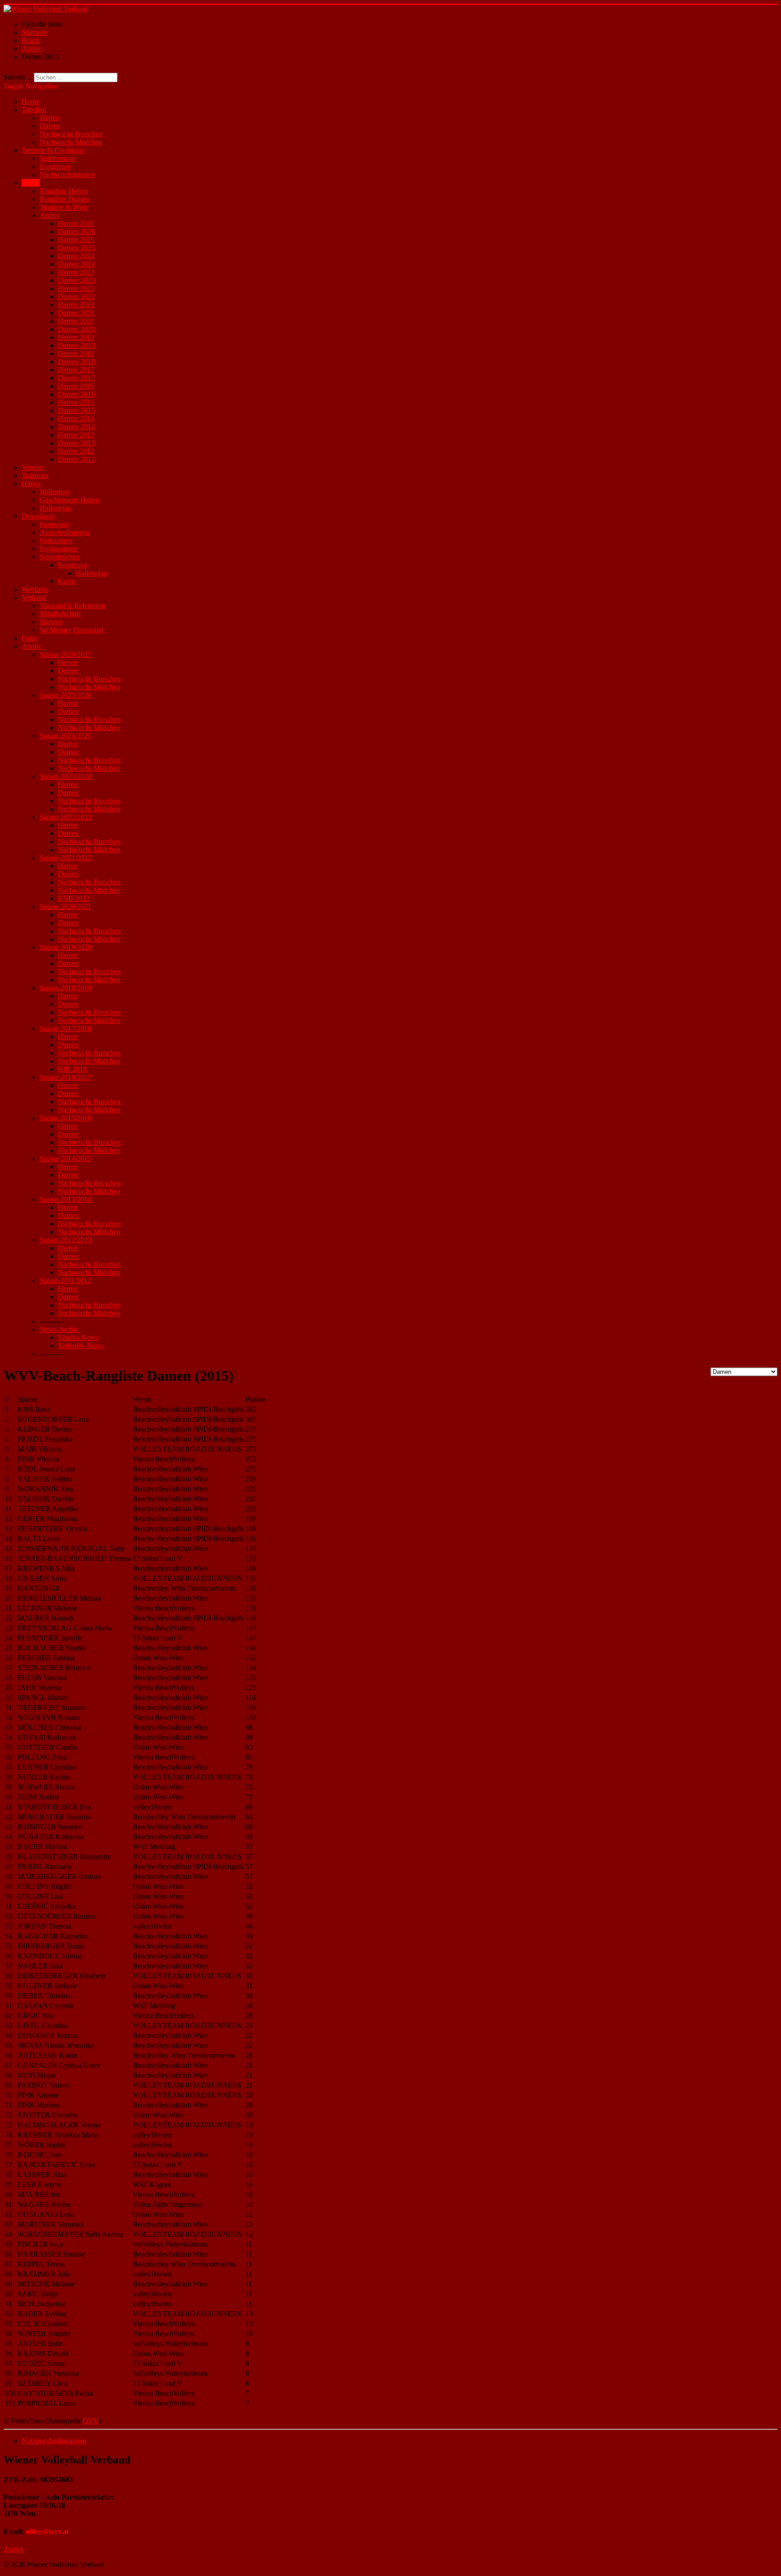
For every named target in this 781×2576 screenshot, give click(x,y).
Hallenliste (55, 492)
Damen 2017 (76, 378)
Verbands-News (81, 1346)
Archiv (50, 215)
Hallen (31, 484)
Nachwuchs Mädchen (71, 142)
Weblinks (35, 589)
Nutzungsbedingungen (54, 2441)
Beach (31, 183)
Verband (34, 597)
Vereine (33, 467)
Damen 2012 (76, 459)
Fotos (30, 638)
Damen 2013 (76, 443)
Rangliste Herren (64, 191)
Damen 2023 (76, 280)
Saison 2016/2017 (66, 1077)
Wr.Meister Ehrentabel (72, 630)
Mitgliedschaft (60, 614)
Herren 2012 (76, 451)
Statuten (51, 622)
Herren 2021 (76, 305)
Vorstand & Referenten (73, 606)
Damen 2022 (76, 297)
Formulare (54, 524)
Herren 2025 (76, 240)
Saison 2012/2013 (66, 1240)
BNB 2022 (74, 898)
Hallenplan (55, 508)
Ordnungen (56, 541)
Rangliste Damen (64, 199)
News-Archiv (59, 1329)
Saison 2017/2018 (66, 1028)
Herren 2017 (76, 370)
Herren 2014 (76, 419)
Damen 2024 (76, 264)
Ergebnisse (55, 166)
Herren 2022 (76, 288)
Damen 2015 (76, 410)
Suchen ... (18, 77)
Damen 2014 (76, 427)
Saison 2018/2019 (66, 988)
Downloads (38, 516)
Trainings (35, 475)
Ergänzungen (59, 549)
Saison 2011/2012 (65, 1281)
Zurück (14, 2549)
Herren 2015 (76, 402)
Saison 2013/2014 (66, 1199)
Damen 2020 (76, 329)
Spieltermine (58, 158)
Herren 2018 (76, 354)
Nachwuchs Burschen (71, 134)
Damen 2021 (76, 313)
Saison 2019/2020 (66, 947)
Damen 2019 (76, 345)
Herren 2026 (76, 223)
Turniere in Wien (64, 207)
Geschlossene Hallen (70, 500)
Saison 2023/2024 (66, 776)
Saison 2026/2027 (66, 654)
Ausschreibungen (65, 532)
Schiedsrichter (60, 557)
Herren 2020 (76, 321)
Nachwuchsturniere (68, 175)
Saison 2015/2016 (66, 1118)
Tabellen (34, 110)
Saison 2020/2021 (66, 906)
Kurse (66, 581)
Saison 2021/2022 (66, 858)
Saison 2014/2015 (66, 1159)
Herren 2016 (76, 386)
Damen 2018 (76, 362)
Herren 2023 (76, 272)
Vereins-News (78, 1337)
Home (31, 101)
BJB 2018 (72, 1069)
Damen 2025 (76, 248)
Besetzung (73, 565)
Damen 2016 (76, 394)
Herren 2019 (76, 337)
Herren (50, 118)
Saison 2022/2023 (66, 817)
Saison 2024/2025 (66, 736)
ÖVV (91, 2421)
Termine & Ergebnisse (54, 150)
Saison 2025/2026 (66, 695)
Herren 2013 (76, 435)
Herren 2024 (76, 256)
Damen (50, 126)
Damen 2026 (76, 232)
